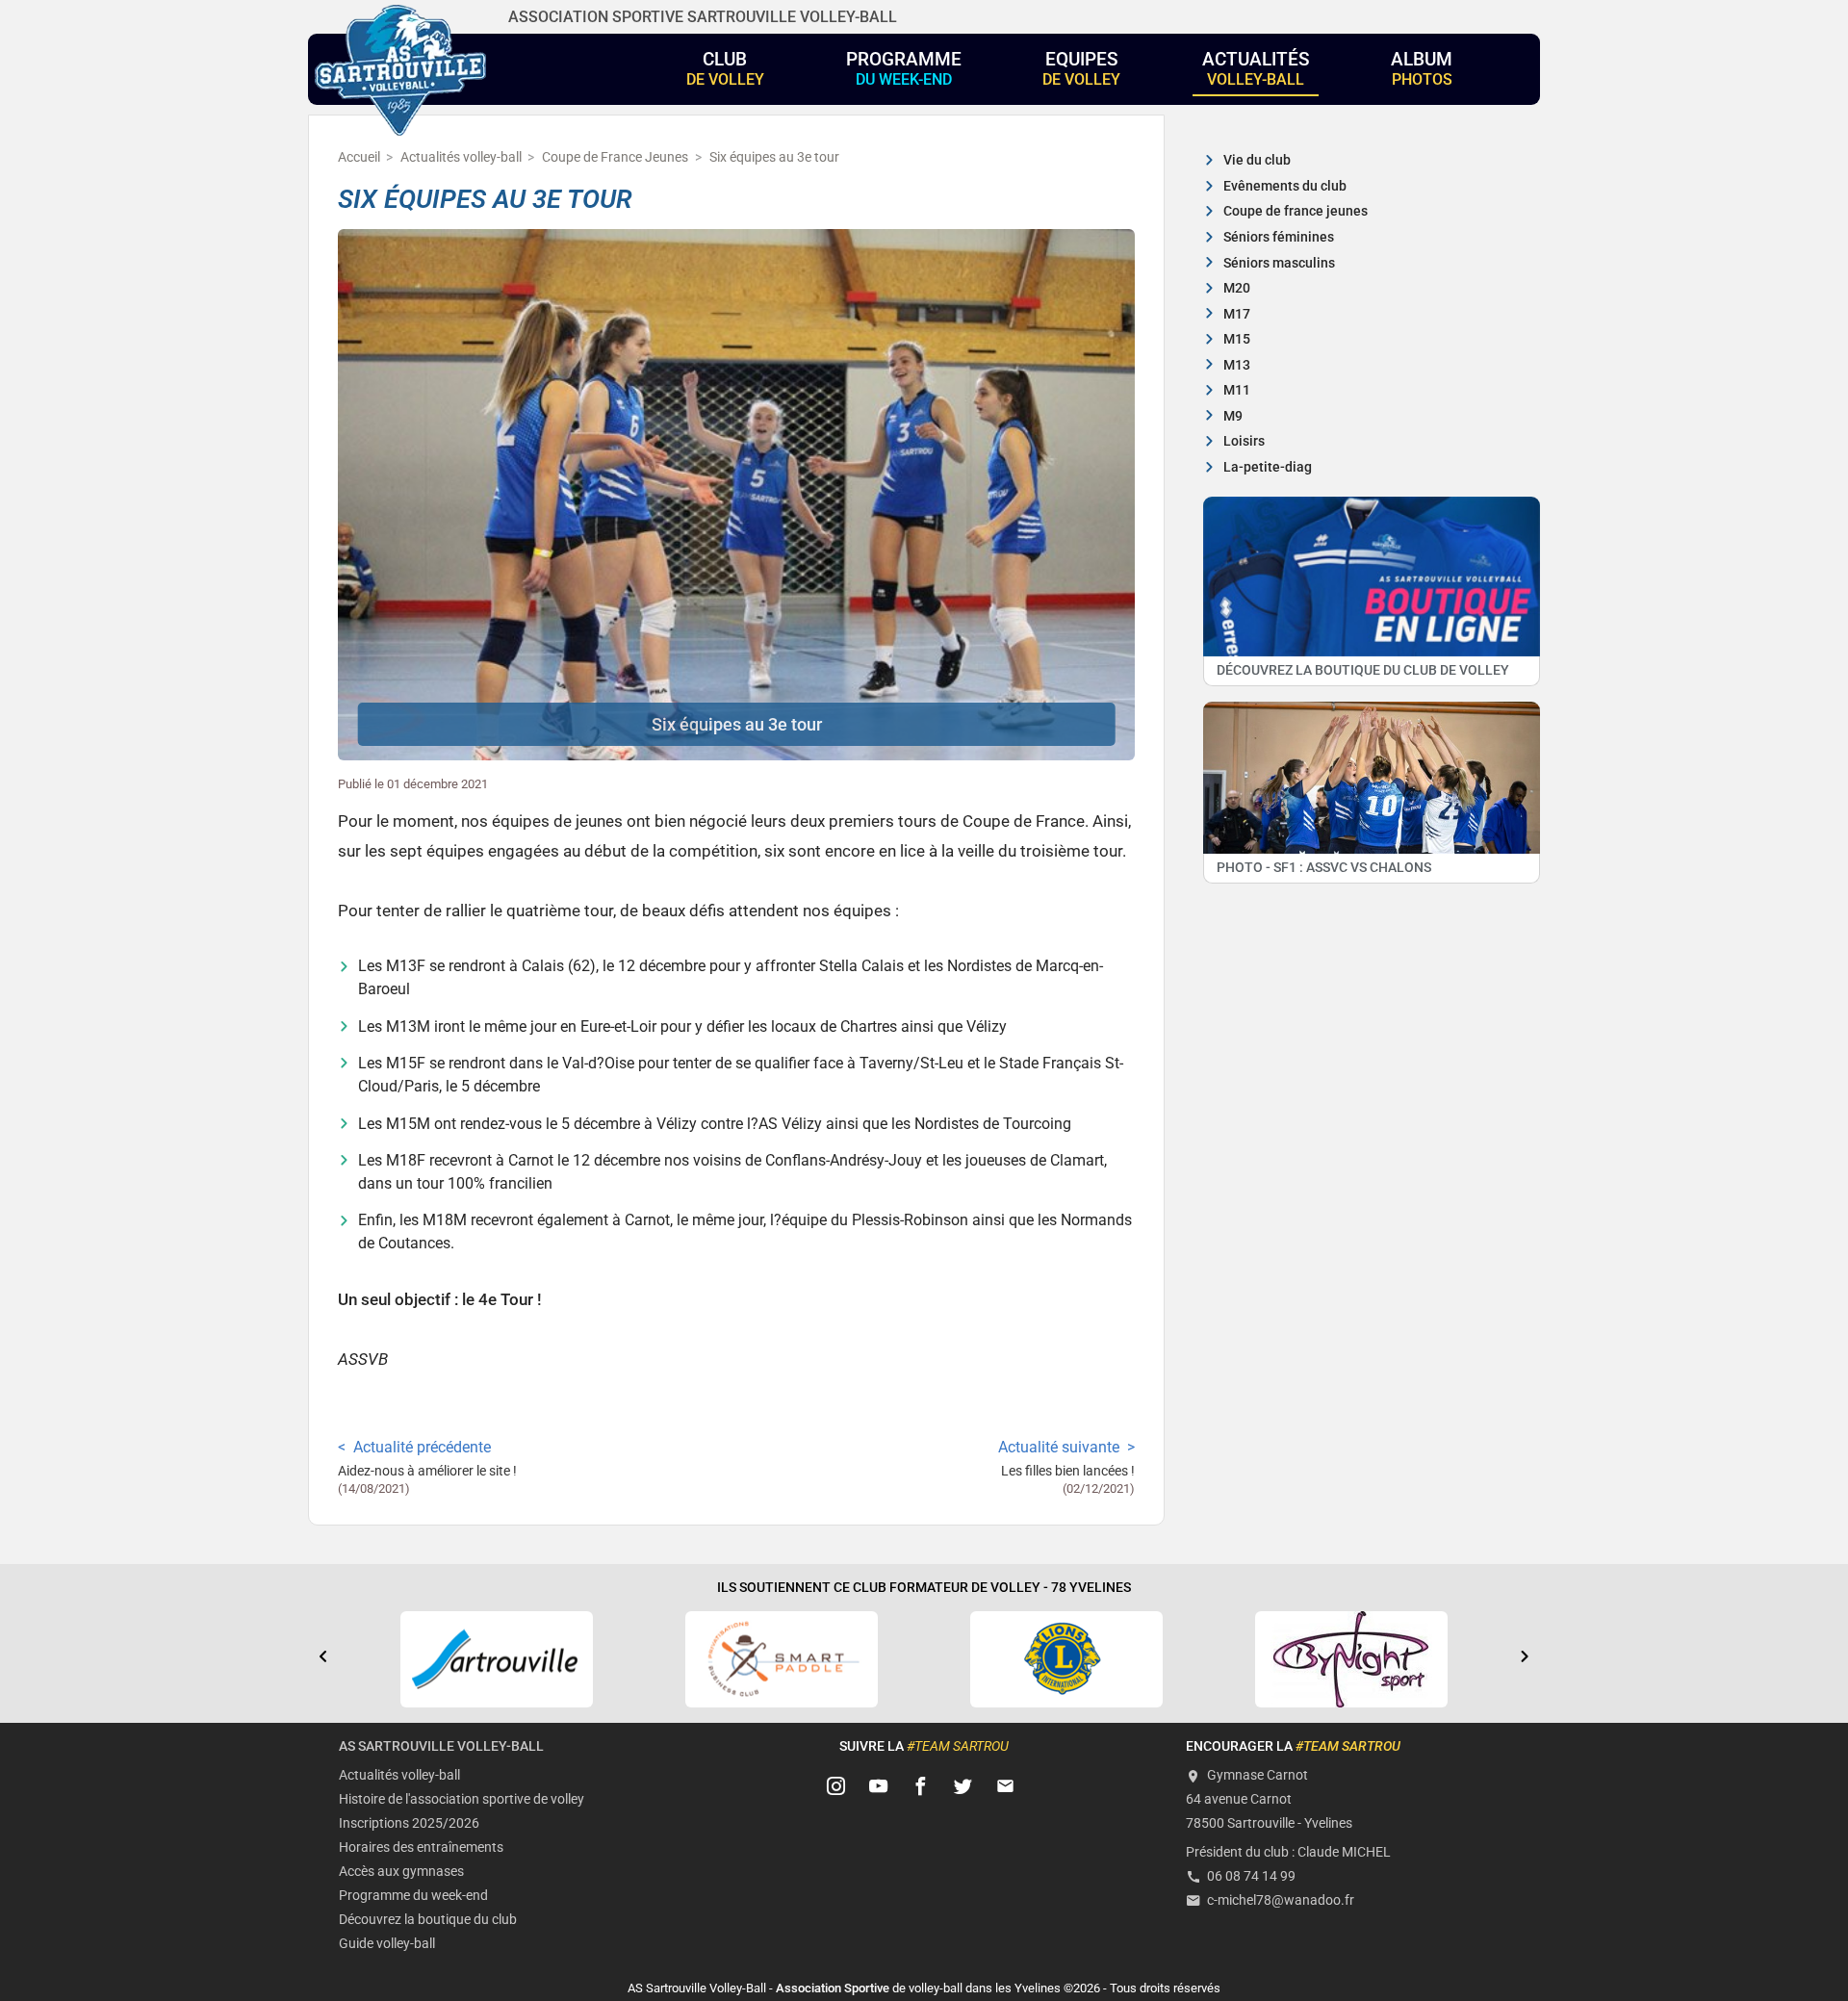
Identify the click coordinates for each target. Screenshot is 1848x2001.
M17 (1237, 314)
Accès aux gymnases (401, 1872)
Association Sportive (833, 1988)
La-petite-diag (1268, 467)
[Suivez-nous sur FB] (921, 1786)
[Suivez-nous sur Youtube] (879, 1786)
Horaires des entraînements (421, 1847)
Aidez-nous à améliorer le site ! (427, 1471)
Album (1422, 68)
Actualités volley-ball (399, 1775)
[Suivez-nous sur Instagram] (836, 1786)
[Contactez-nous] (1006, 1786)
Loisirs (1244, 441)
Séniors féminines (1279, 237)
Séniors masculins (1279, 263)
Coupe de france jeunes (1296, 211)
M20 (1237, 288)
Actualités (1256, 68)
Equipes (1081, 68)
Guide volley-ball (387, 1944)
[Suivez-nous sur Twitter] (963, 1786)
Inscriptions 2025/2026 (409, 1823)
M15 (1237, 339)
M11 (1237, 390)
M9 (1233, 416)
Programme (904, 68)
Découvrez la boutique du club (428, 1920)
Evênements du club (1285, 186)
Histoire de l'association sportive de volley (462, 1799)
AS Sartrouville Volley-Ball (441, 1746)
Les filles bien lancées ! (1068, 1471)
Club (725, 68)
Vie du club (1257, 160)
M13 (1237, 365)
